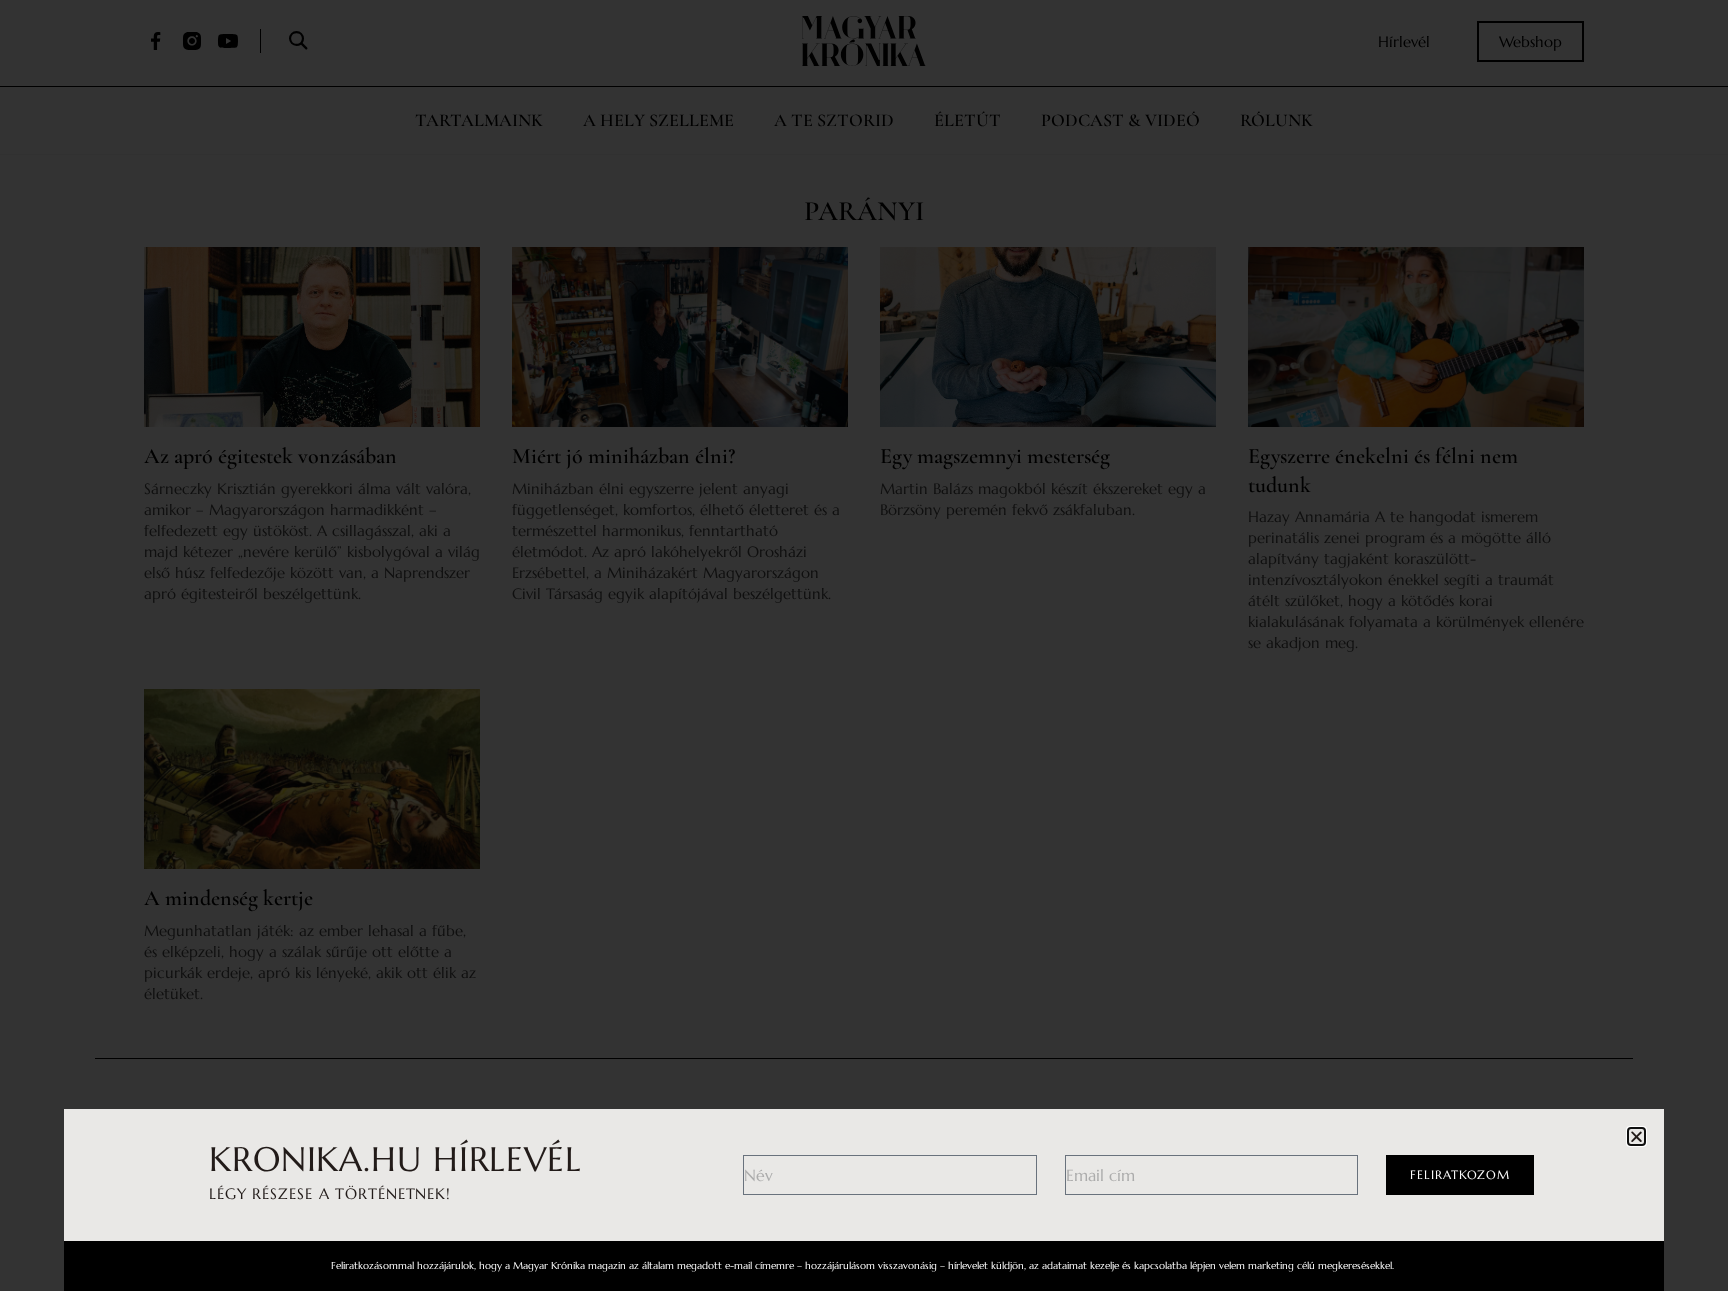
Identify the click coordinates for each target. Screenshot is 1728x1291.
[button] (1636, 1136)
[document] (864, 645)
